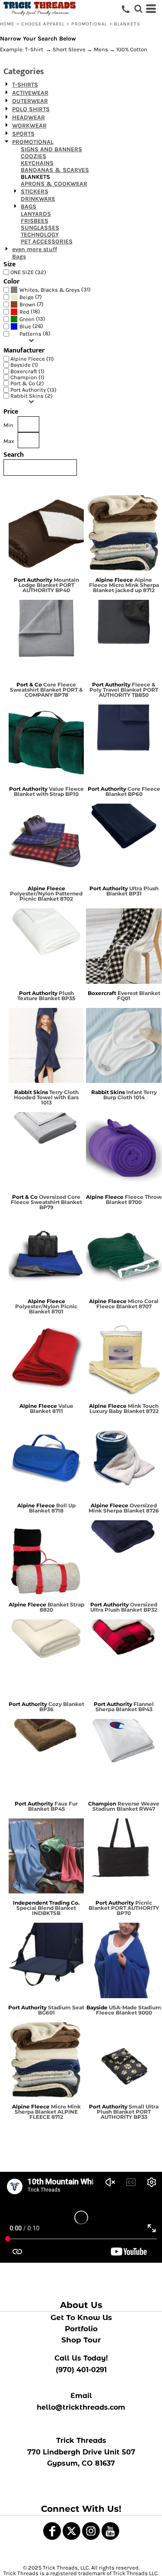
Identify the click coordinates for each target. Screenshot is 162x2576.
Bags (19, 257)
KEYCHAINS (37, 163)
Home (7, 24)
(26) (31, 326)
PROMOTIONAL (89, 24)
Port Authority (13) (33, 390)
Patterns (30, 334)
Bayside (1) (24, 365)
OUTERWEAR (30, 101)
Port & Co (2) (27, 383)
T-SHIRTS (25, 85)
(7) (31, 297)
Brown (27, 304)
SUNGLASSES (40, 228)
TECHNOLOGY (40, 235)
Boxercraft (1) (27, 371)
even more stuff (35, 249)
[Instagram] (91, 2531)
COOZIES (33, 156)
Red (24, 312)
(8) (35, 334)
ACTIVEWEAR (30, 93)
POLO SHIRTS (31, 109)
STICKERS (35, 192)
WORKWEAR (29, 126)
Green (27, 319)
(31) (55, 290)
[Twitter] (71, 2531)
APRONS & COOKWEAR (54, 184)
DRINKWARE (38, 199)
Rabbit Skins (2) (32, 396)
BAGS (29, 207)
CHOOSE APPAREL (43, 24)
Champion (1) (27, 377)
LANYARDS (36, 214)
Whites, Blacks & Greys (50, 290)
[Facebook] (52, 2531)
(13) (32, 319)
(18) (30, 312)
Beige (27, 297)
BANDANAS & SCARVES (55, 170)
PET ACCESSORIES (47, 242)
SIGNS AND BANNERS (51, 149)
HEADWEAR (29, 117)
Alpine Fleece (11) (32, 359)
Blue (25, 326)
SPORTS (23, 134)
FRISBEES (35, 221)
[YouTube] (110, 2531)
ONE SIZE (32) (28, 272)
